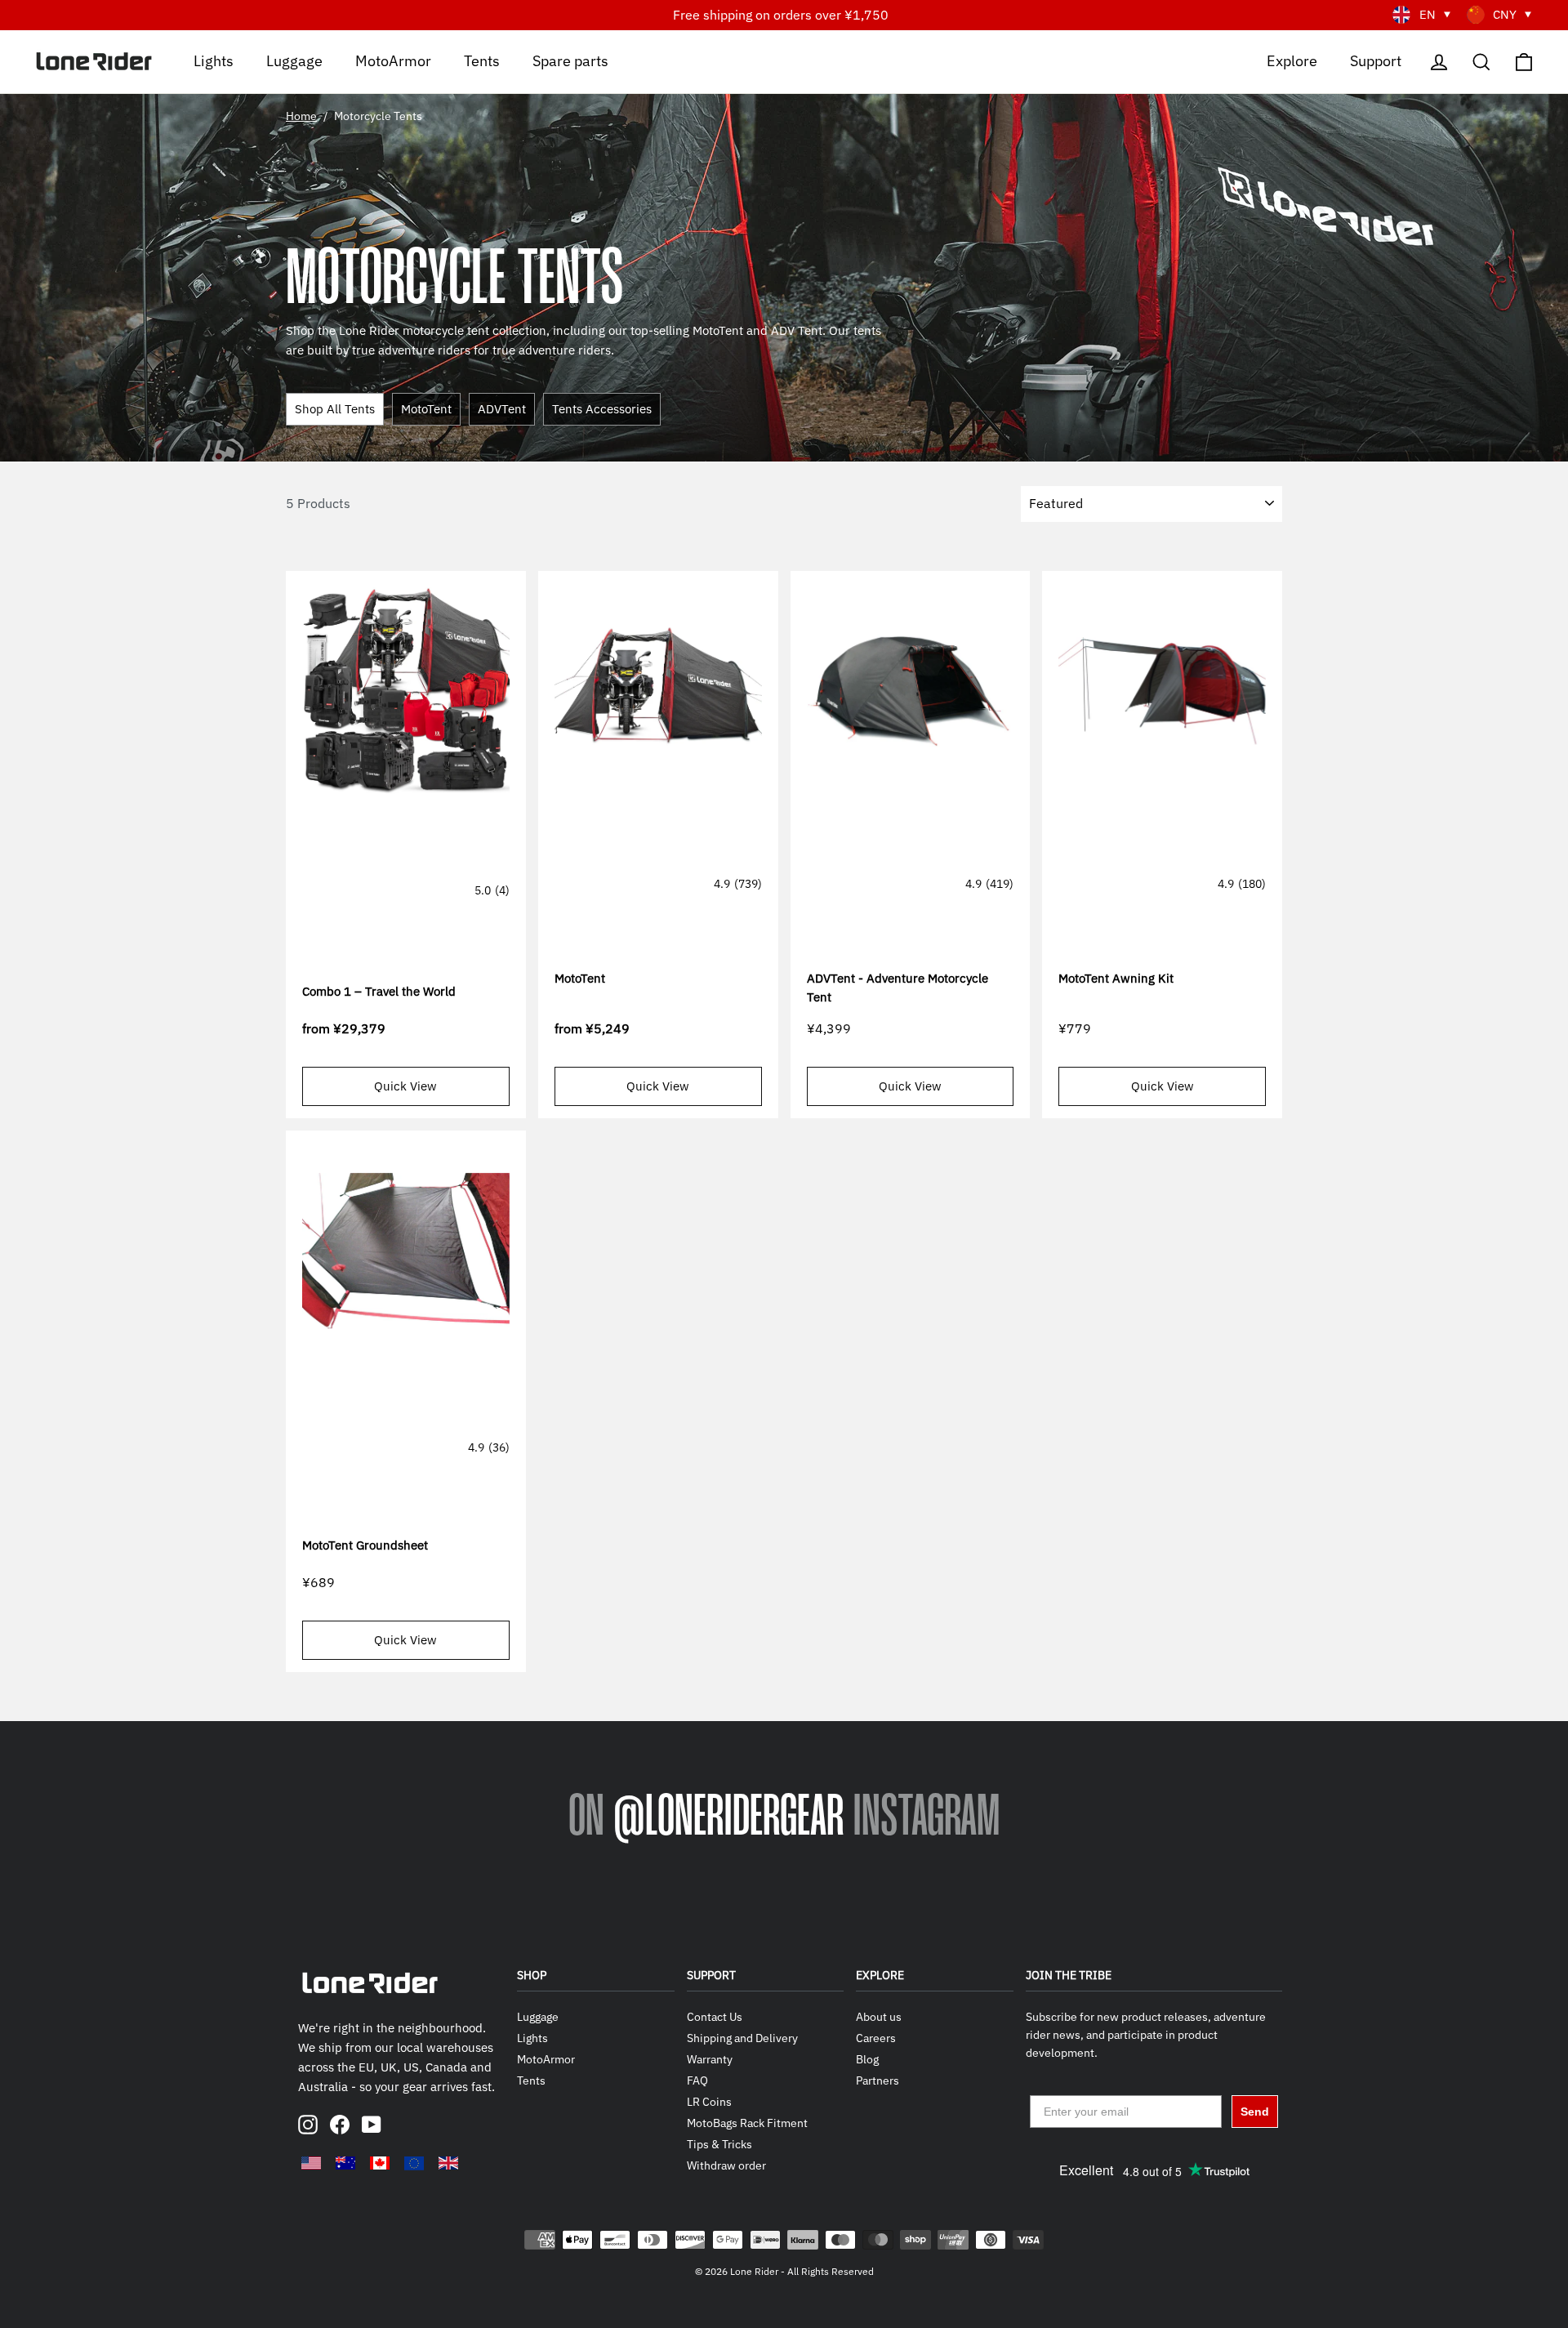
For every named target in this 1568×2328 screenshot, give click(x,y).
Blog (867, 2059)
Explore (1292, 60)
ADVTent (502, 409)
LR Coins (709, 2102)
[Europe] (414, 2163)
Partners (878, 2080)
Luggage (294, 60)
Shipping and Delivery (742, 2038)
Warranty (710, 2059)
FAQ (697, 2080)
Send (1255, 2112)
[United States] (311, 2163)
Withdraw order (726, 2165)
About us (879, 2017)
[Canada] (380, 2163)
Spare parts (570, 60)
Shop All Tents (335, 409)
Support (1376, 60)
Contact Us (715, 2017)
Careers (876, 2038)
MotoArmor (393, 60)
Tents (482, 60)
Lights (214, 60)
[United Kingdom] (448, 2163)
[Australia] (345, 2163)
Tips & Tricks (719, 2144)
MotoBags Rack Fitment (747, 2123)
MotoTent (426, 409)
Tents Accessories (602, 409)
